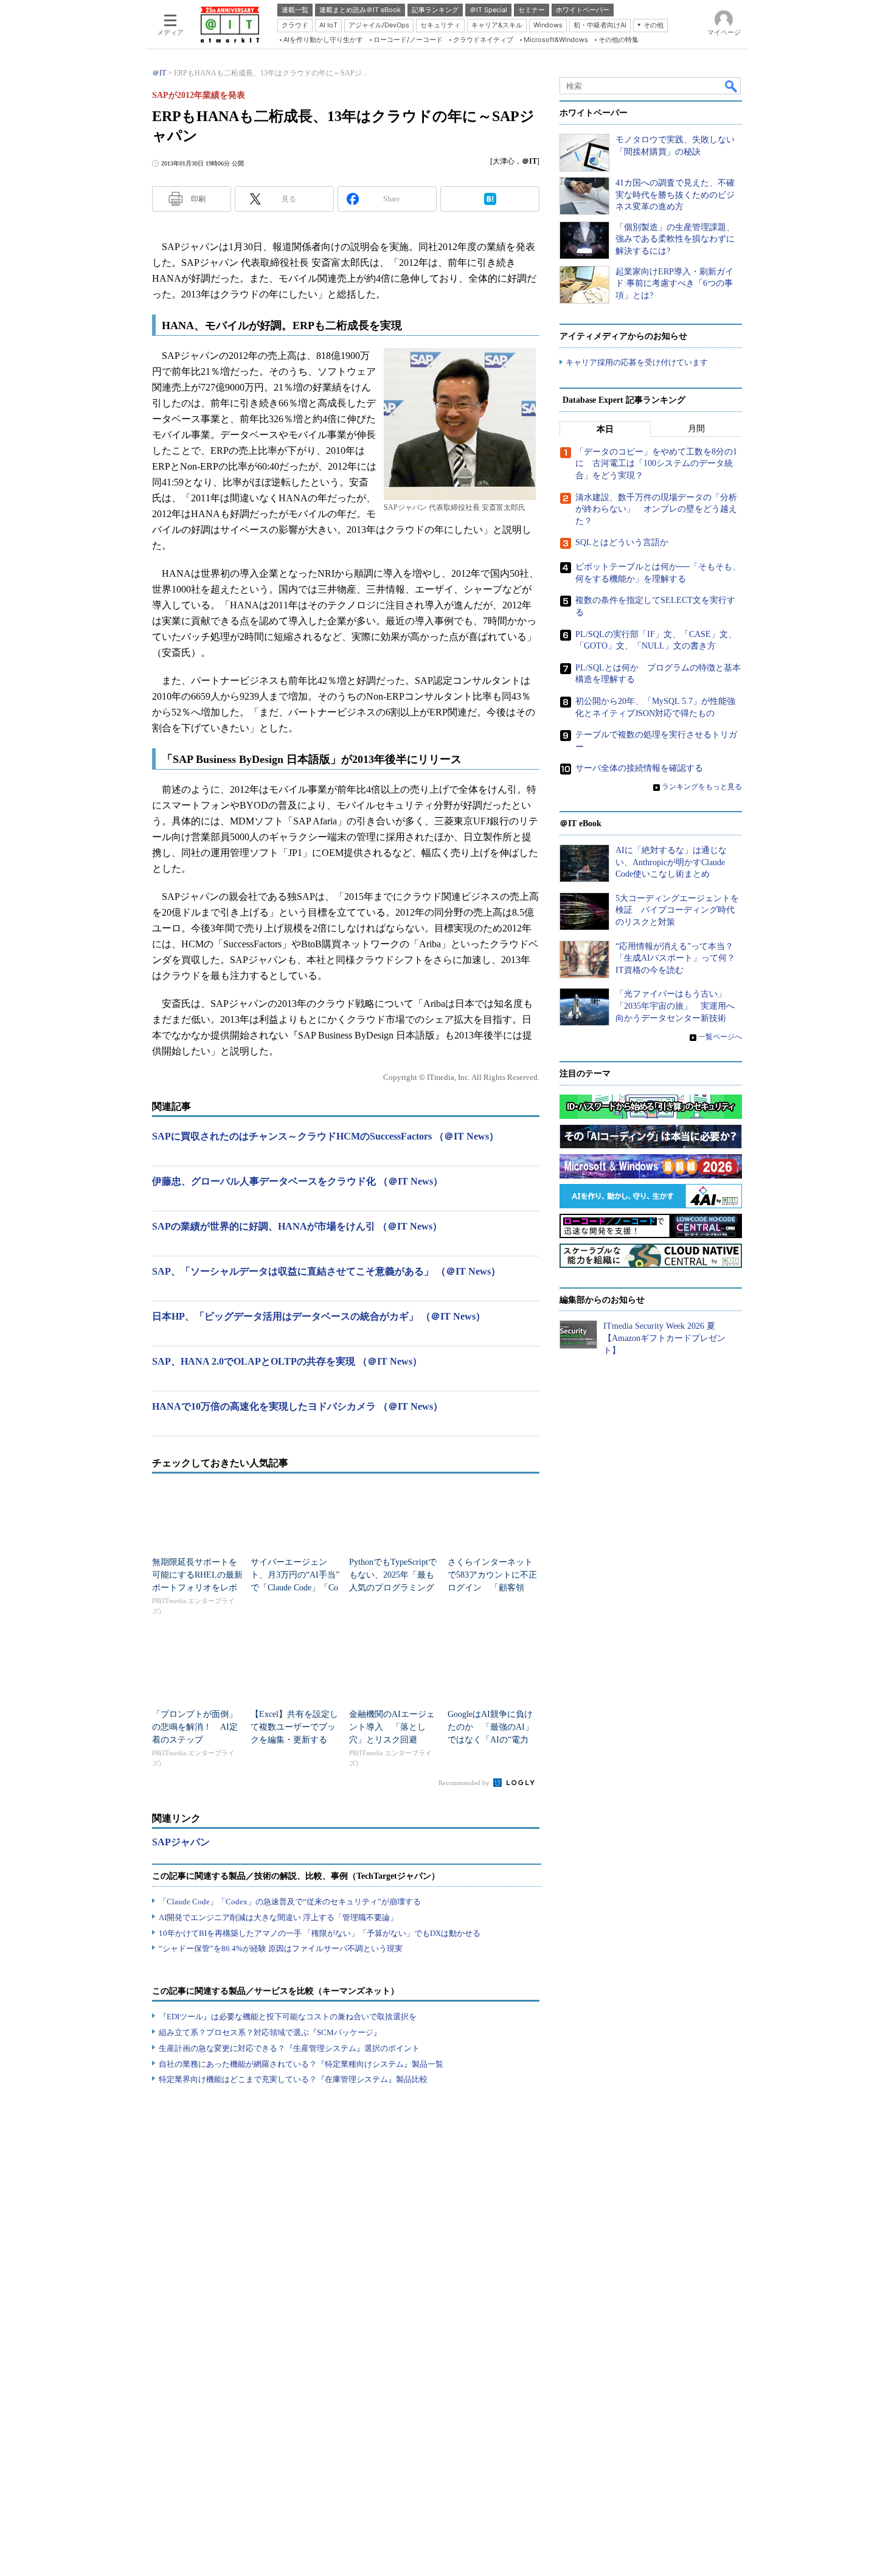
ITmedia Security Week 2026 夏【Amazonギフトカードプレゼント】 (664, 1338)
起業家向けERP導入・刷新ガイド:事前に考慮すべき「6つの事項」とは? (674, 284)
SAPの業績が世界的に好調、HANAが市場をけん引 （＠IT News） (297, 1226)
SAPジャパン (181, 1842)
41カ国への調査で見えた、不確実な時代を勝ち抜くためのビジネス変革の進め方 (675, 195)
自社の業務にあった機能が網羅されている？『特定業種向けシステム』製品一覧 (301, 2064)
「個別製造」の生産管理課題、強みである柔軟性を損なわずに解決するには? (675, 239)
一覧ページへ (720, 1037)
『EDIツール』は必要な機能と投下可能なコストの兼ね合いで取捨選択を (288, 2017)
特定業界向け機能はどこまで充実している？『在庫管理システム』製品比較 (293, 2079)
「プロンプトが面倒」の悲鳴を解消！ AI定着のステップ (195, 1727)
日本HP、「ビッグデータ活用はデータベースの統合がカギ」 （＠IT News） (319, 1316)
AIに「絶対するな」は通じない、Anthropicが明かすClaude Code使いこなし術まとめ (671, 862)
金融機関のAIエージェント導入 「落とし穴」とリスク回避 (392, 1727)
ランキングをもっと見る (702, 787)
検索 (732, 86)
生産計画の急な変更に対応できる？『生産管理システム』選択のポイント (289, 2048)
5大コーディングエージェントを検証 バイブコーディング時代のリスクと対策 (677, 910)
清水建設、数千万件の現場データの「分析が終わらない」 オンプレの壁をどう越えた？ (656, 509)
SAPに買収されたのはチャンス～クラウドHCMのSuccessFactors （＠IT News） (325, 1136)
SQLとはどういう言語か (622, 542)
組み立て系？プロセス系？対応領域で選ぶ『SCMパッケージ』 (270, 2032)
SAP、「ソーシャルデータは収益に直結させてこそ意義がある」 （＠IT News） (326, 1271)
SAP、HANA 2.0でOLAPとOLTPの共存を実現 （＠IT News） (287, 1361)
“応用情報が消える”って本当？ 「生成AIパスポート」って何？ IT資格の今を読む (680, 958)
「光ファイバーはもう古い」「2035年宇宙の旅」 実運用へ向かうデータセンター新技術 (675, 1006)
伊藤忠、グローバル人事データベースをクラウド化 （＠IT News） (297, 1181)
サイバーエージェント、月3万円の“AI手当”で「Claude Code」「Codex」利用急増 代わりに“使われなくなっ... (295, 1588)
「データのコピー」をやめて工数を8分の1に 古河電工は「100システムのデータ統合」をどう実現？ (656, 464)
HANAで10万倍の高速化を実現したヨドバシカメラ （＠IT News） (297, 1406)
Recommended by (465, 1783)
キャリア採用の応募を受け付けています (637, 362)
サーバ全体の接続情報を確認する (639, 768)
